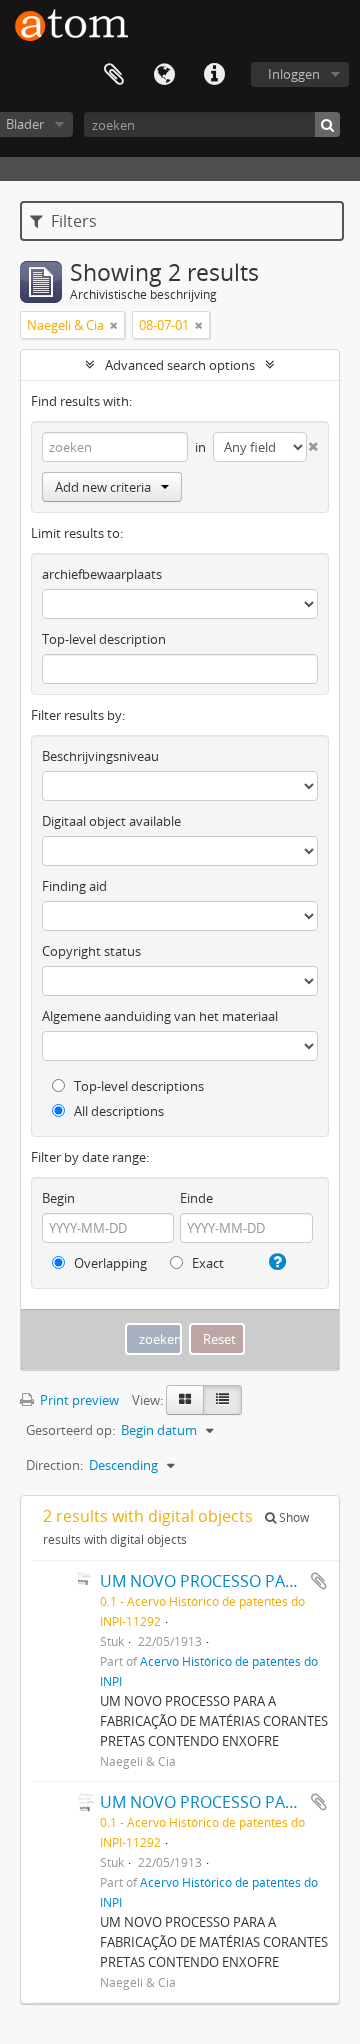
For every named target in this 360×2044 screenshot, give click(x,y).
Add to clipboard (319, 1581)
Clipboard (114, 75)
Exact (206, 1263)
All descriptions (117, 1111)
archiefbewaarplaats (102, 574)
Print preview (78, 1400)
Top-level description (104, 639)
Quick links (214, 75)
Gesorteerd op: (70, 1430)
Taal (164, 75)
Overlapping (109, 1263)
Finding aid (74, 886)
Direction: (54, 1465)
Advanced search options (180, 365)
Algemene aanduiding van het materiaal (160, 1016)
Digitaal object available (111, 821)
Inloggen (294, 74)
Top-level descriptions (137, 1086)
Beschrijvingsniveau (100, 756)
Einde (196, 1198)
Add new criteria (103, 487)
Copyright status (91, 951)
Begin (58, 1198)
